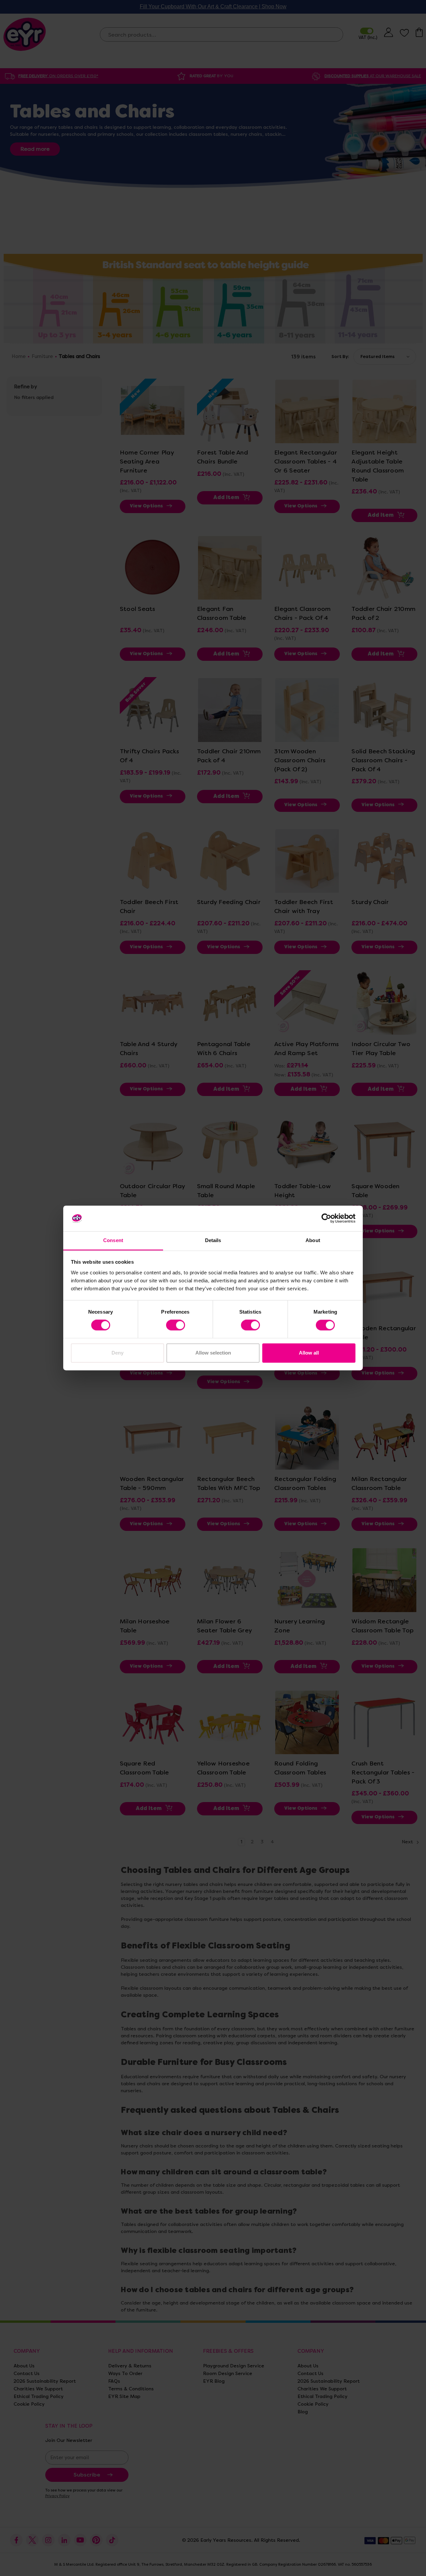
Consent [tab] (113, 1240)
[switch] (176, 1325)
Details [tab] (213, 1240)
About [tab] (313, 1240)
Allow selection (213, 1353)
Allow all (309, 1353)
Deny (117, 1353)
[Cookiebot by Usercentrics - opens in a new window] (326, 1218)
